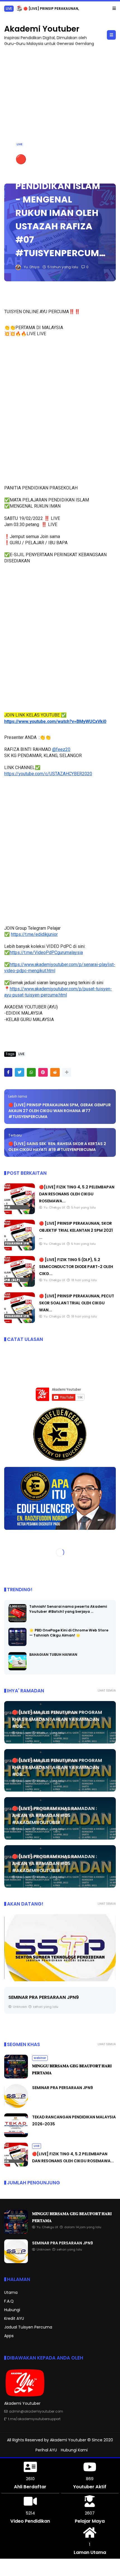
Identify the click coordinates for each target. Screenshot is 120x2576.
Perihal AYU (46, 2450)
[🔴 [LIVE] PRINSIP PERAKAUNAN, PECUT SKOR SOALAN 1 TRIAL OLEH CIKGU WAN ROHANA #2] (20, 1322)
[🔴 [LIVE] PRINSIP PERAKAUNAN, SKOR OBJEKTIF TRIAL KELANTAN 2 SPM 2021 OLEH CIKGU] (19, 10)
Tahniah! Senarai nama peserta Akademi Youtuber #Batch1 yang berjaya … (68, 1609)
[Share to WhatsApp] (31, 1072)
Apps (9, 2336)
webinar (40, 2058)
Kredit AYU (14, 2318)
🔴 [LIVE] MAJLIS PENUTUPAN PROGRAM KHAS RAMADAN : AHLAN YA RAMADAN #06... (57, 1719)
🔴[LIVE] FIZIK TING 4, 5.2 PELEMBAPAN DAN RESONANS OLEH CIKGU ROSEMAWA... (77, 1194)
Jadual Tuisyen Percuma (28, 2327)
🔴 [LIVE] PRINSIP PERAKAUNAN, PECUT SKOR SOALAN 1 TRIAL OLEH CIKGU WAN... (77, 1303)
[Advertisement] (60, 112)
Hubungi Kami (74, 2450)
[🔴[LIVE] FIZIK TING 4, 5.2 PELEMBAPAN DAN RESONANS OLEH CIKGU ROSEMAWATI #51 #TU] (20, 1213)
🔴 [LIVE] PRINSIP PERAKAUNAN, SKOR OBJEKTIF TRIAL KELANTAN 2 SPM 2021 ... (76, 1230)
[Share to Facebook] (8, 1072)
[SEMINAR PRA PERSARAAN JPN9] (16, 2106)
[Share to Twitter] (20, 1072)
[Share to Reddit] (55, 1072)
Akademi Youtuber (42, 29)
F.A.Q (9, 2301)
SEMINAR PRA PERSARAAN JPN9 (63, 2088)
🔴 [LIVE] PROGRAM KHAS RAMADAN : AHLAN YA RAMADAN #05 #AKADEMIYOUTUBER (54, 1815)
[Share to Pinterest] (43, 1072)
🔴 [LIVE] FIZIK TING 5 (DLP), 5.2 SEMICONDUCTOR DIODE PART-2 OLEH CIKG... (76, 1267)
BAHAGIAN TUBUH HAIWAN (53, 1655)
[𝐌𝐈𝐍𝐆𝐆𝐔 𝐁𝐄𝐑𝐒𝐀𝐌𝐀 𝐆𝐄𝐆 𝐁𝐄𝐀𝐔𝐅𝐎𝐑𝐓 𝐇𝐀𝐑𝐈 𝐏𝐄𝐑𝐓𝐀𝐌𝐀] (16, 2077)
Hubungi (12, 2310)
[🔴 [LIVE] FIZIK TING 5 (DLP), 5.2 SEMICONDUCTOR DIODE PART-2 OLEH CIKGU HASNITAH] (20, 1285)
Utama (11, 2292)
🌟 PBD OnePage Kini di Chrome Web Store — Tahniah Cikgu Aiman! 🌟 (69, 1633)
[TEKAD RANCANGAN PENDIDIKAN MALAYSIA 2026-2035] (60, 1948)
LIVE (9, 9)
